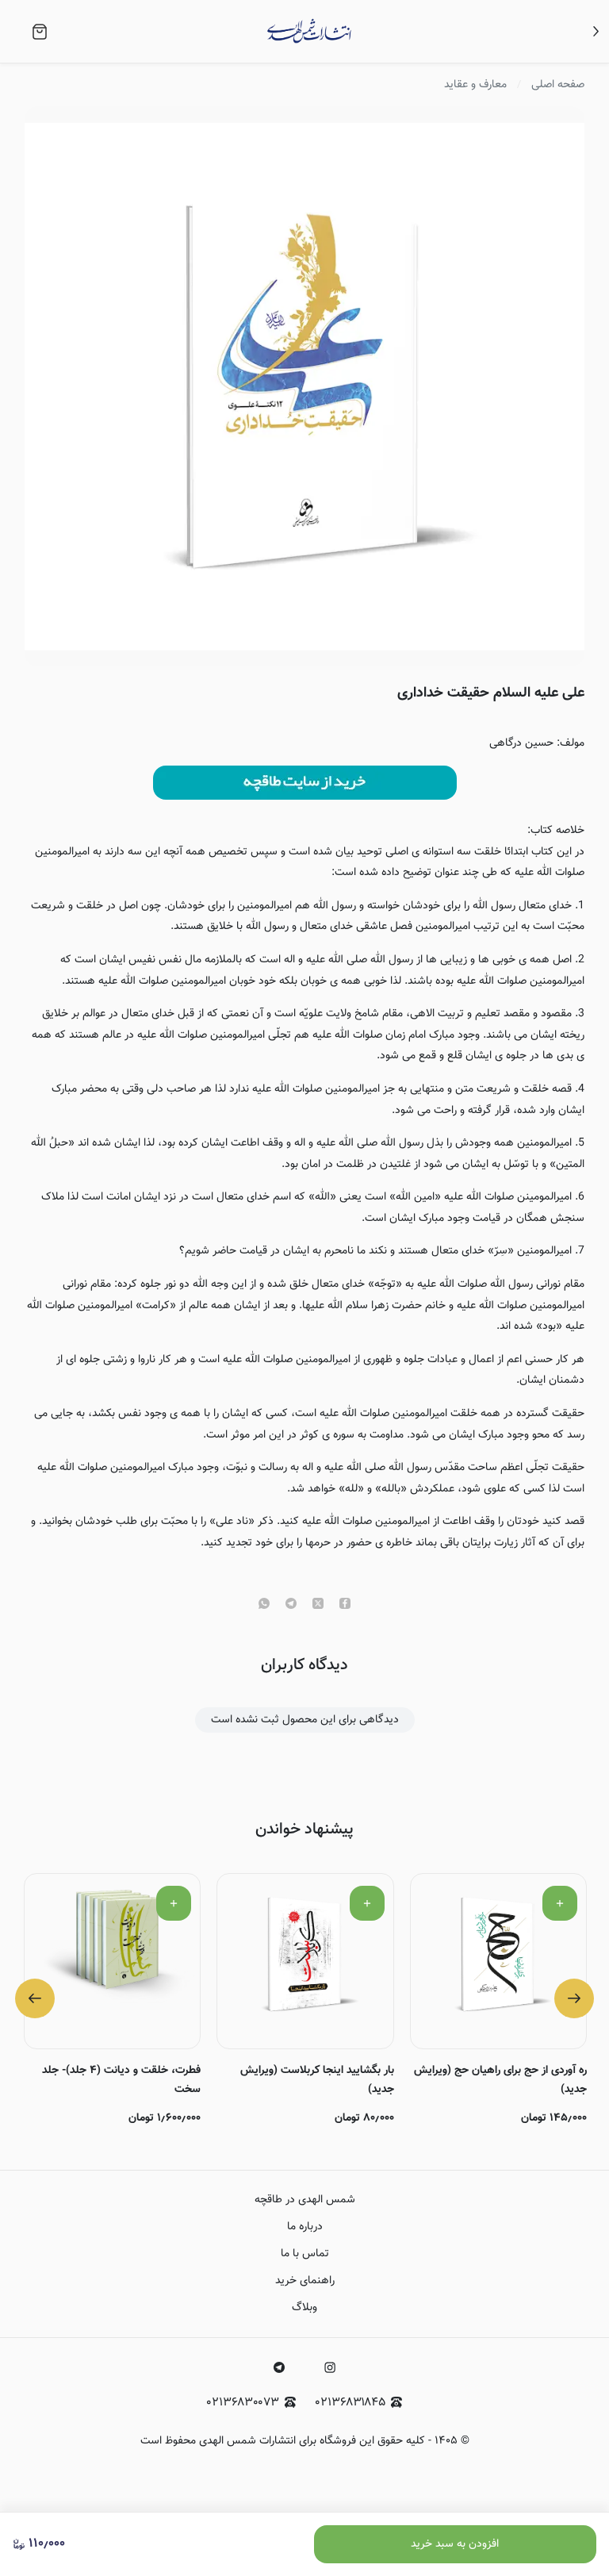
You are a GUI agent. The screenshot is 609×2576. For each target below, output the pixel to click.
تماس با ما (305, 2254)
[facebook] (345, 1605)
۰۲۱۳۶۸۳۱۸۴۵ (350, 2403)
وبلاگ (304, 2308)
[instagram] (330, 2367)
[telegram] (291, 1605)
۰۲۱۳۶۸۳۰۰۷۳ (243, 2403)
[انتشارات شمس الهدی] (309, 31)
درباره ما (305, 2227)
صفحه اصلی (558, 85)
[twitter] (318, 1605)
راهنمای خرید (305, 2281)
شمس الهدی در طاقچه (305, 2200)
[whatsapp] (264, 1605)
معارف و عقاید (475, 85)
